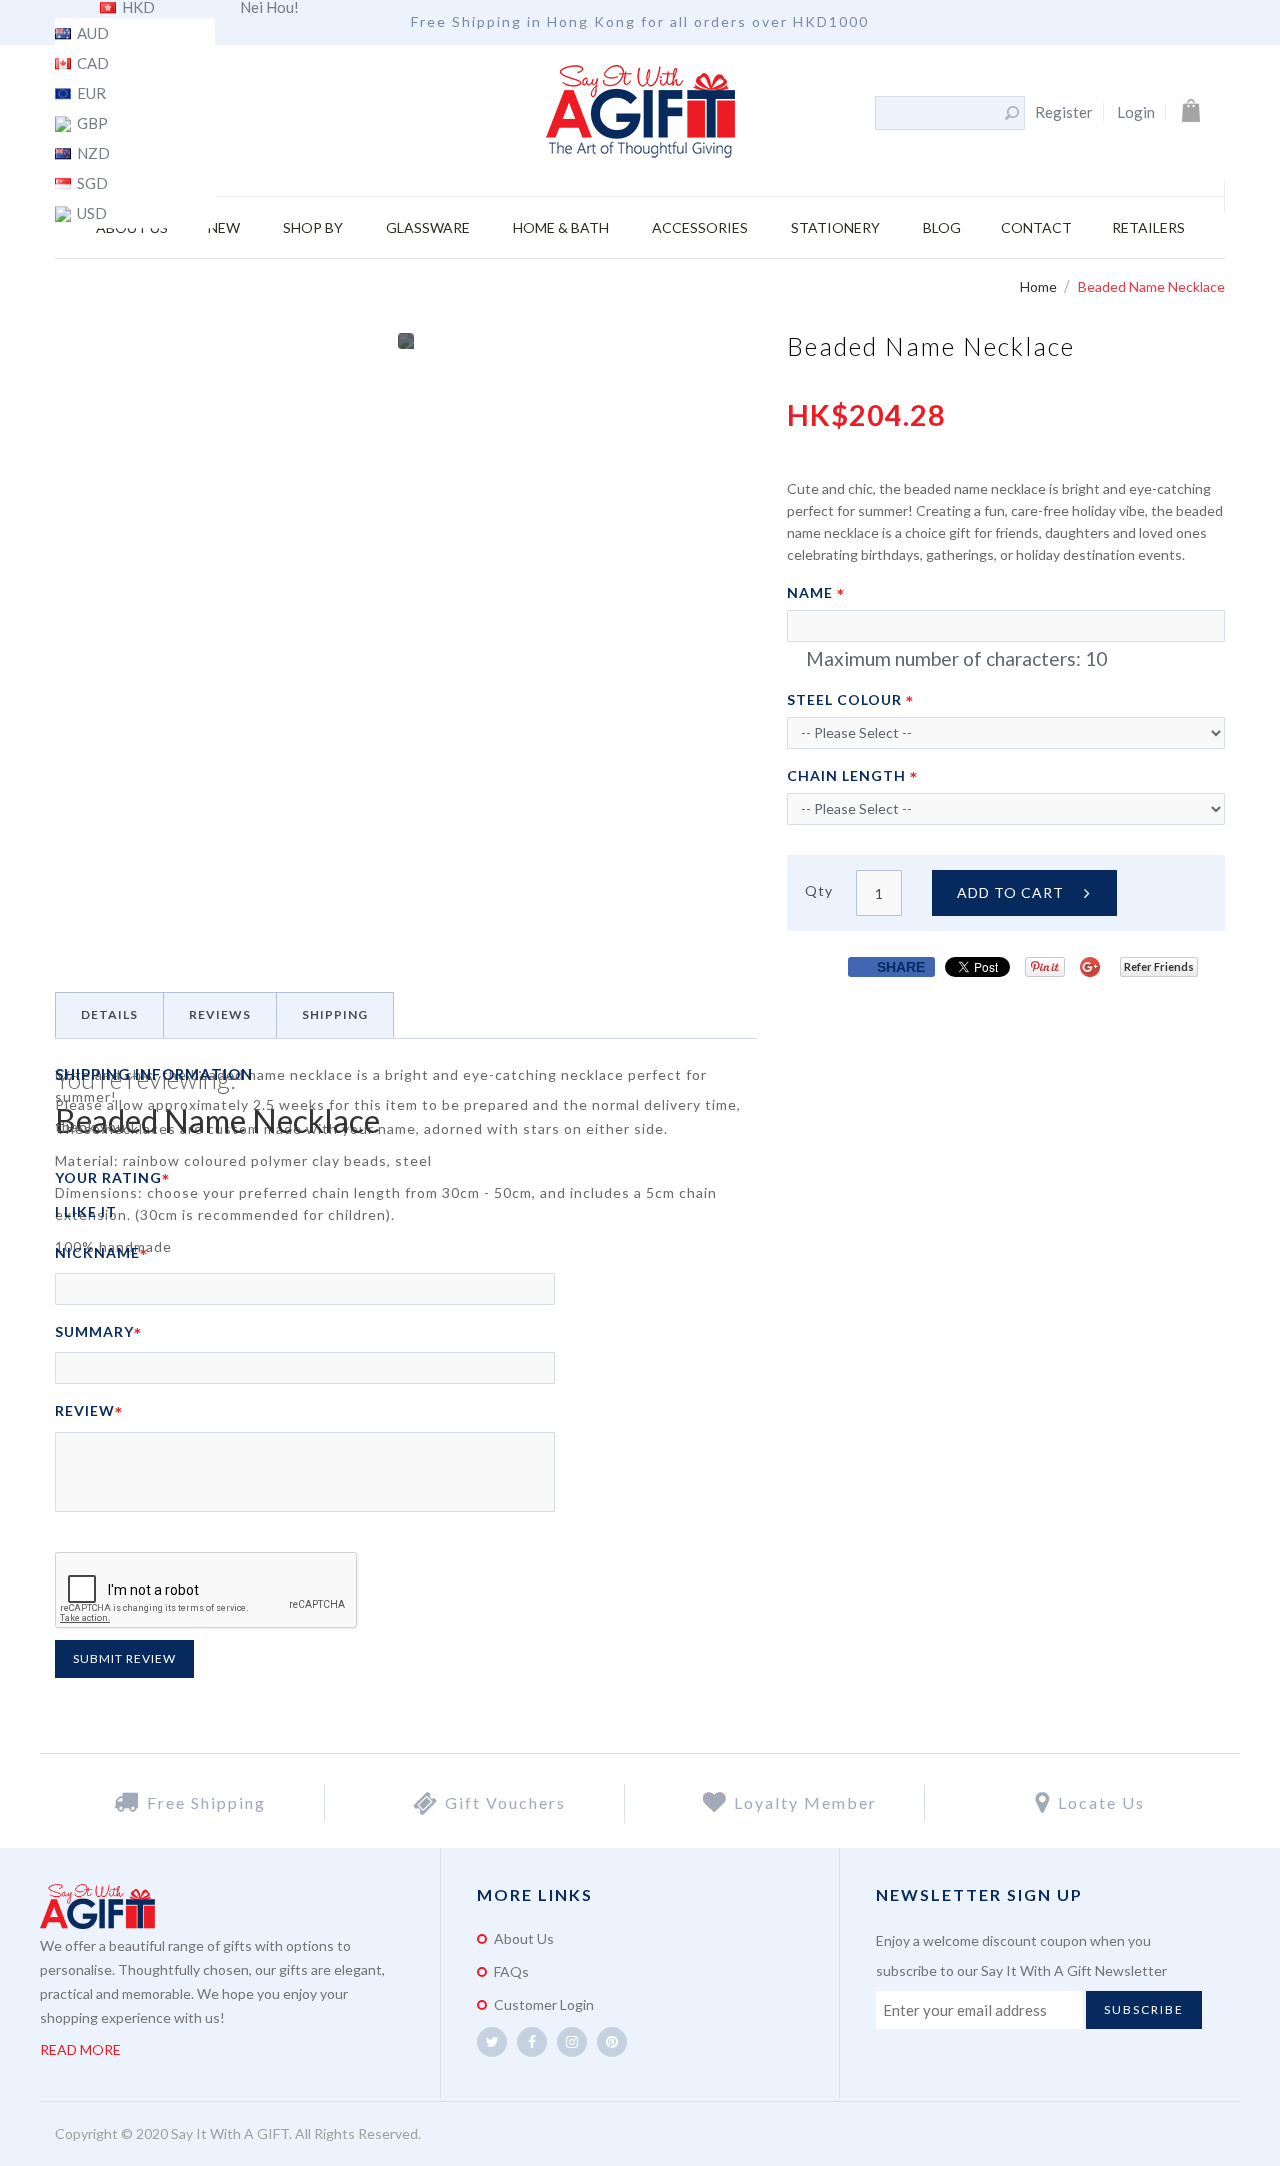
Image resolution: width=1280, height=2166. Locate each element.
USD (90, 214)
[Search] (1012, 113)
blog (942, 227)
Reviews (220, 1015)
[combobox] (939, 113)
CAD (91, 64)
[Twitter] (492, 2042)
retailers (1148, 227)
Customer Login (544, 2004)
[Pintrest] (612, 2042)
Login (1136, 112)
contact (1036, 227)
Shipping (335, 1015)
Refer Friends (1159, 966)
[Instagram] (572, 2042)
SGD (91, 184)
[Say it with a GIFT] (640, 113)
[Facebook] (532, 2042)
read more (80, 2049)
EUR (90, 94)
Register (1064, 112)
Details (109, 1015)
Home (1040, 286)
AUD (91, 34)
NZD (92, 154)
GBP (91, 124)
